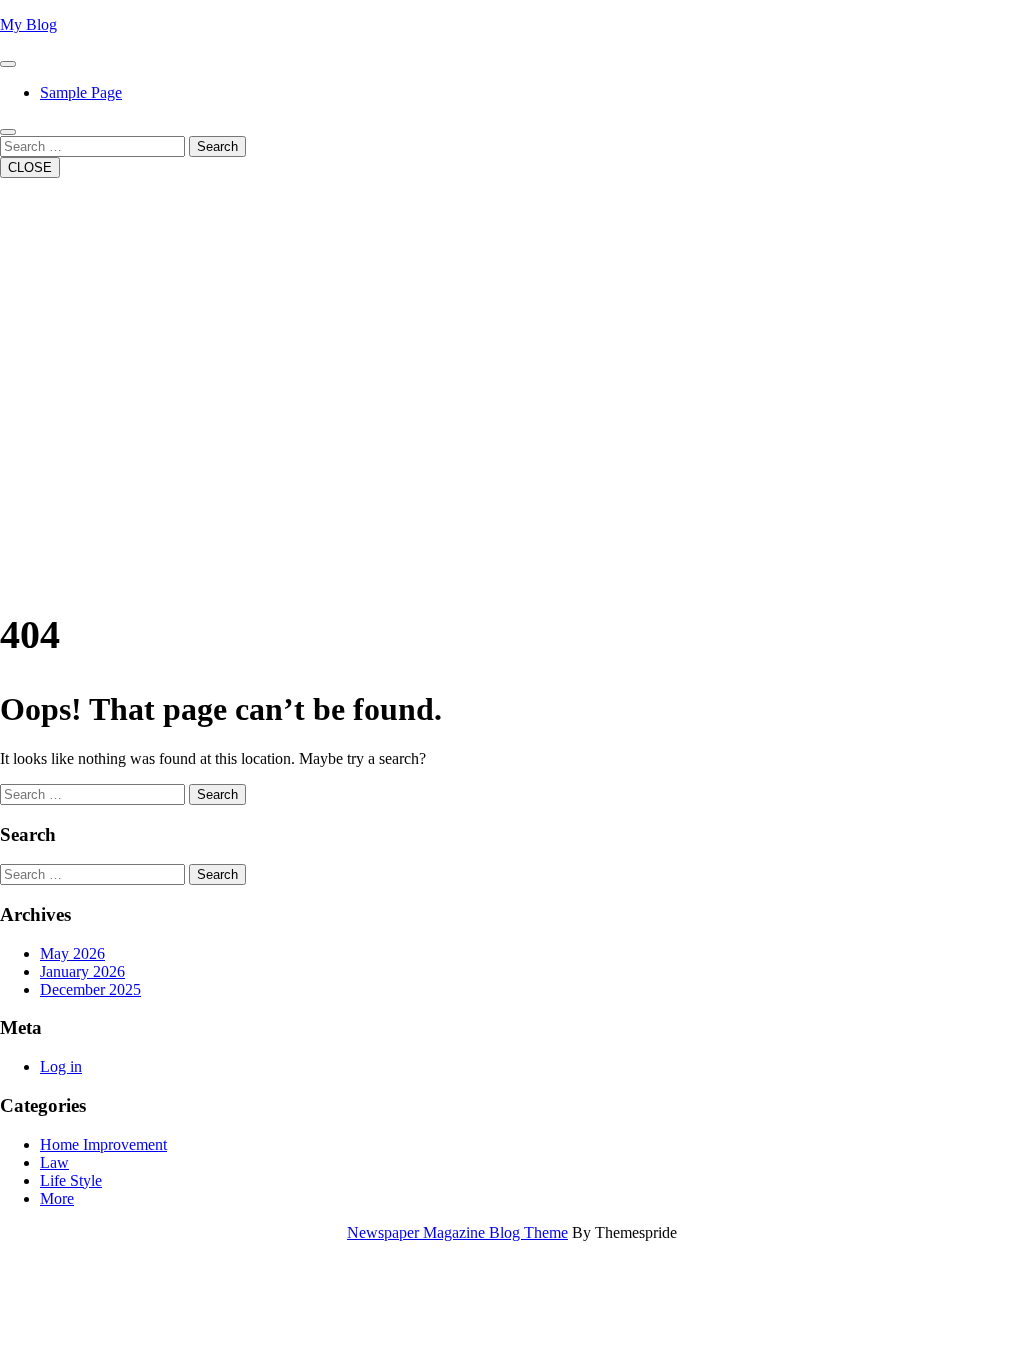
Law (54, 1162)
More (57, 1198)
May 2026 (72, 953)
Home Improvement (103, 1144)
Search (217, 146)
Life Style (71, 1180)
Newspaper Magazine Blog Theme (457, 1232)
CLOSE (30, 167)
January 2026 (82, 971)
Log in (61, 1066)
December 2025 (90, 989)
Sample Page (81, 92)
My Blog (28, 24)
